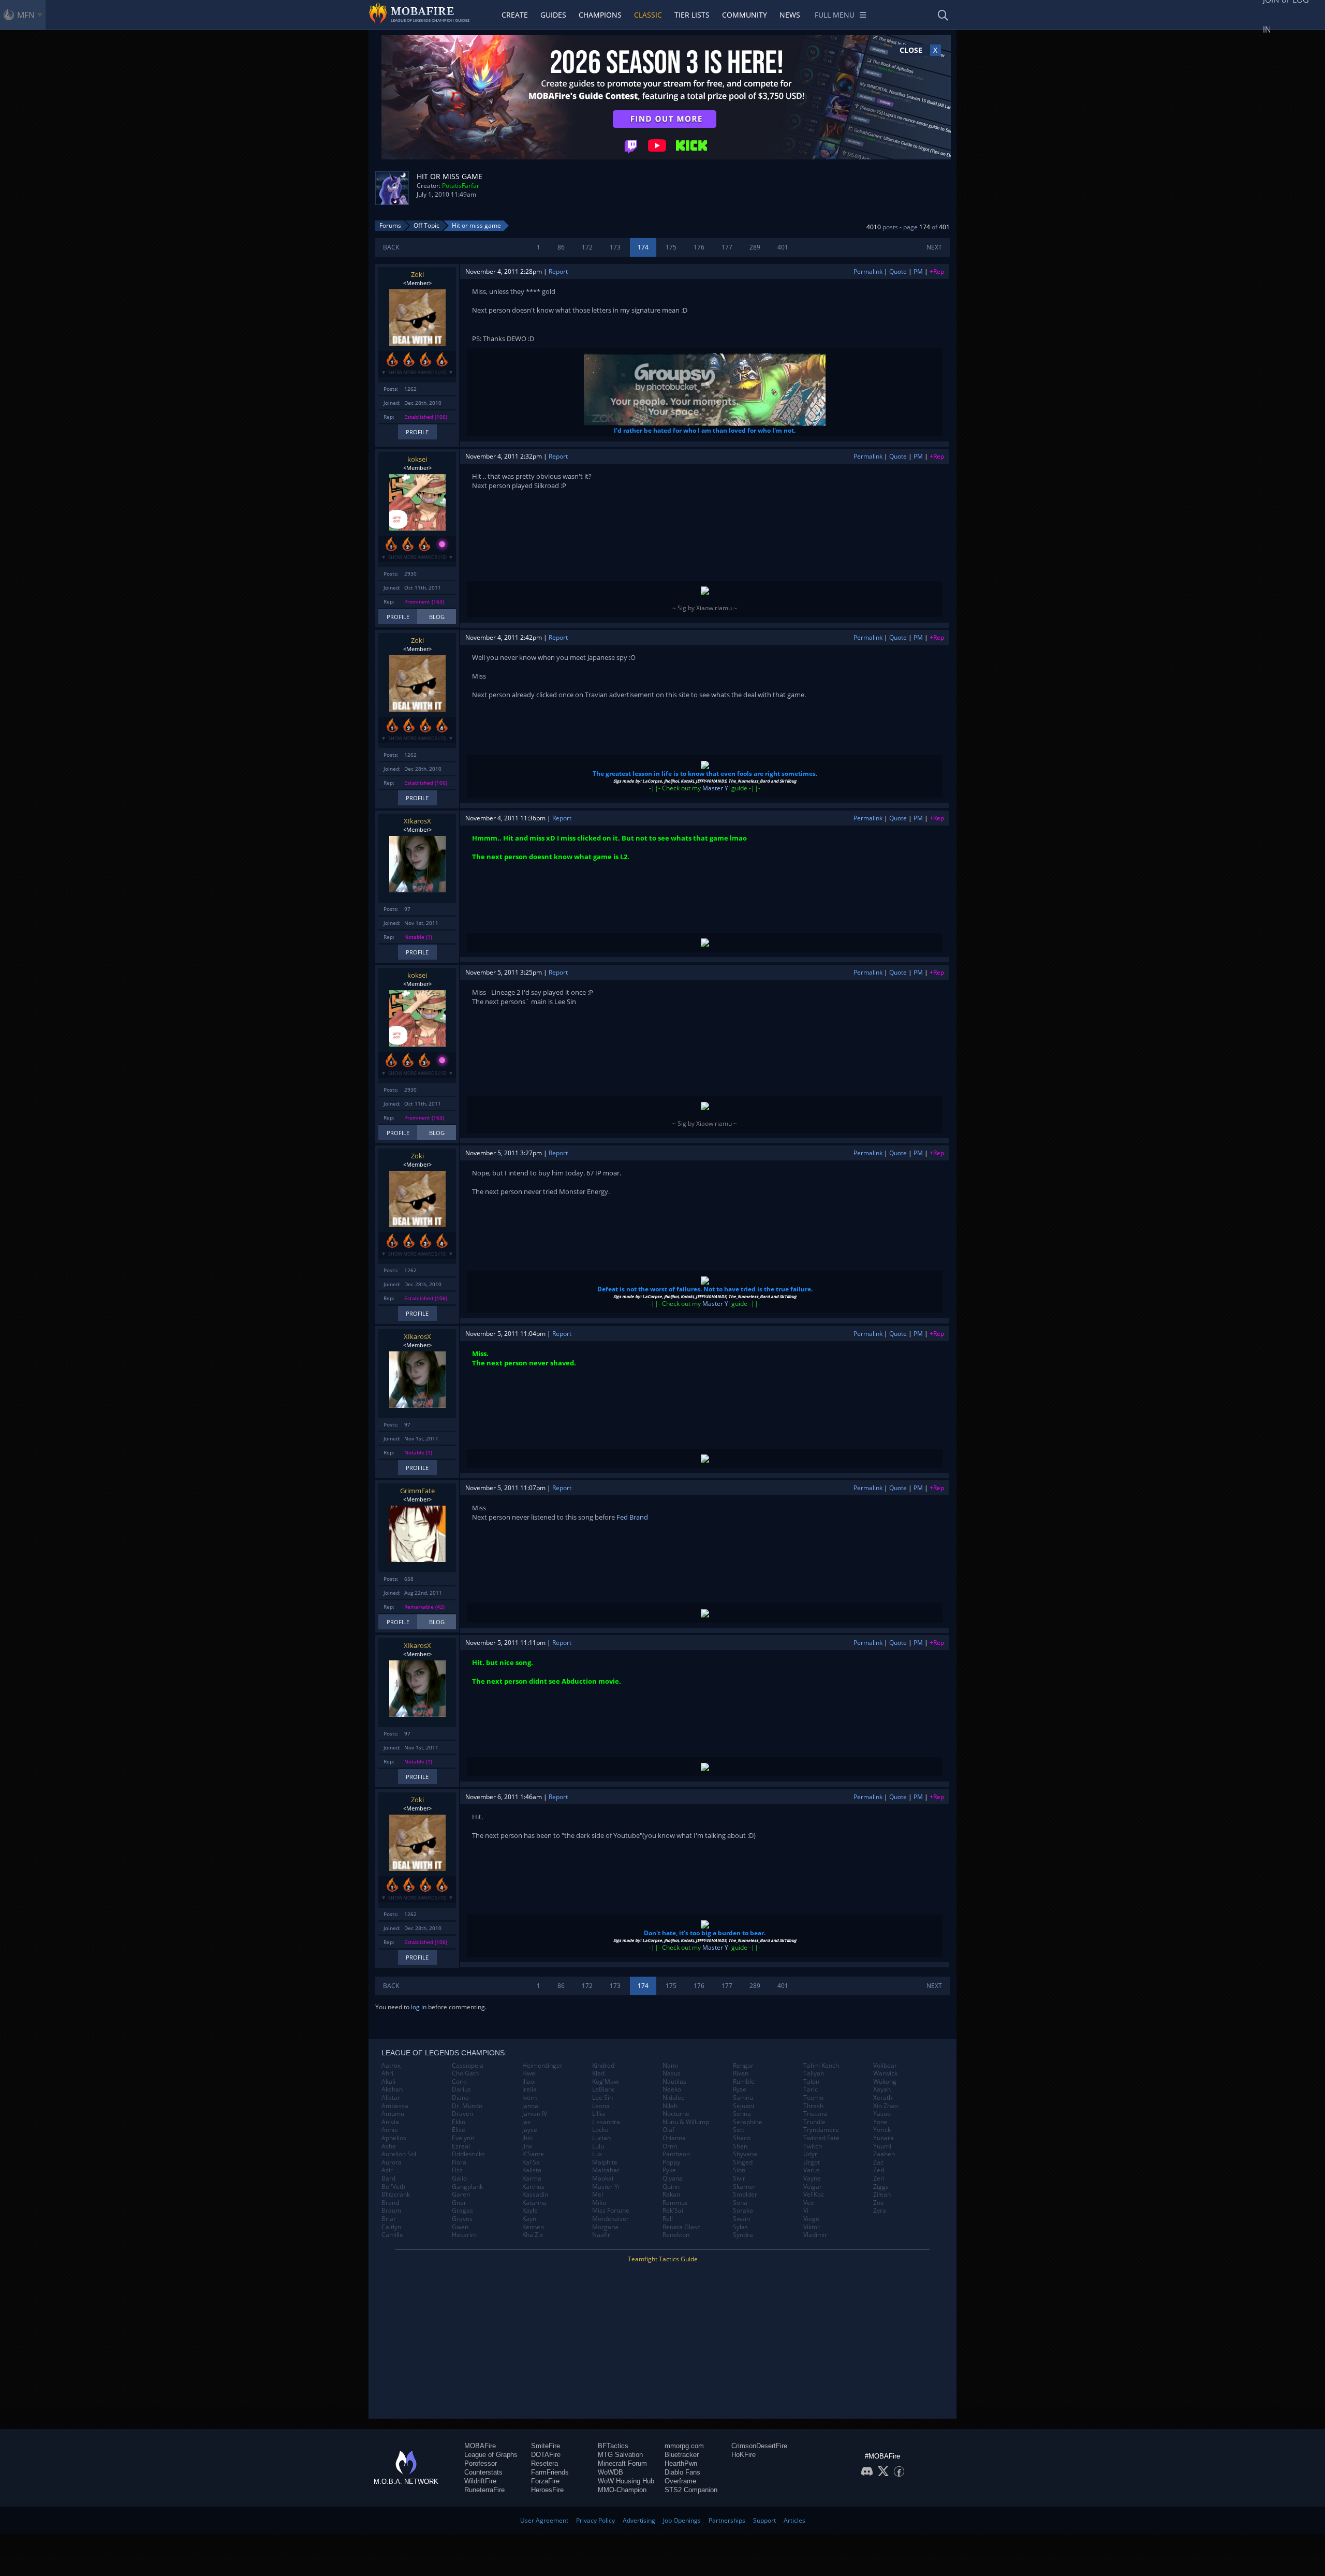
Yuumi (882, 2146)
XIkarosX (417, 821)
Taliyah (814, 2073)
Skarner (744, 2187)
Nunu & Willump (686, 2122)
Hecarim (464, 2235)
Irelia (529, 2089)
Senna (742, 2114)
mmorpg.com (684, 2446)
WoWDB (610, 2472)
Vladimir (815, 2235)
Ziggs (881, 2187)
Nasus (672, 2073)
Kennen (533, 2227)
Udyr (810, 2154)
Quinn (671, 2187)
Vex (808, 2203)
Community (745, 15)
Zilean (882, 2195)
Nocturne (676, 2114)
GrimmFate (417, 1491)
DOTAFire (546, 2455)
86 (561, 247)
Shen (740, 2146)
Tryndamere (821, 2130)
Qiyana (673, 2178)
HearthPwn (681, 2463)
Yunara (884, 2138)
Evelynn (463, 2138)
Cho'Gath (465, 2073)
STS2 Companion (691, 2490)
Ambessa (395, 2106)
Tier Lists (692, 15)
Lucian (601, 2138)
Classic (648, 15)
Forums (390, 225)
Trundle (814, 2122)
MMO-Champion (622, 2490)
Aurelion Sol (399, 2154)
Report (558, 271)
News (790, 15)
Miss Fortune (611, 2211)
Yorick (882, 2130)
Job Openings (682, 2520)
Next (934, 247)
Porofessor (481, 2463)
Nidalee (674, 2098)
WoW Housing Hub (626, 2481)
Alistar (391, 2098)
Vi (806, 2211)
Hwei (529, 2073)
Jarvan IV (535, 2114)
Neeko (672, 2089)
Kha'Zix (533, 2235)
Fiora (459, 2162)
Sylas (740, 2227)
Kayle (530, 2211)
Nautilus (674, 2082)
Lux (597, 2154)
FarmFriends (550, 2472)
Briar (389, 2219)
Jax (526, 2122)
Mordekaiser (610, 2219)
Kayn (529, 2219)
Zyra (880, 2211)
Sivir (739, 2178)
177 (727, 247)
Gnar (459, 2203)
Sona (740, 2203)
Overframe (680, 2481)
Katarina (534, 2203)
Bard (388, 2178)
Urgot (812, 2162)
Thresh (813, 2106)
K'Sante (533, 2154)
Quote (898, 271)
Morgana (605, 2227)
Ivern (529, 2098)
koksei (417, 459)
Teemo (813, 2098)
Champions (600, 15)
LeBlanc (603, 2089)
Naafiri (602, 2235)
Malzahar (606, 2170)
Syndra (743, 2235)
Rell (668, 2219)
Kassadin (535, 2195)
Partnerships (727, 2520)
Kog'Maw (605, 2082)
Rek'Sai (673, 2211)
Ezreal (461, 2146)
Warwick (885, 2073)
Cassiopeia (468, 2066)
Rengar (743, 2066)
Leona (601, 2106)
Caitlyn (391, 2227)
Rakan (671, 2195)
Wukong (885, 2082)
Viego (811, 2219)
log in (419, 2007)
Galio (459, 2178)
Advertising (639, 2520)
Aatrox (391, 2066)
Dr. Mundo (467, 2106)
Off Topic (426, 225)
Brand (390, 2203)
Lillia (599, 2114)
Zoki (417, 274)
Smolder (745, 2195)
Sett (739, 2130)
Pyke (669, 2170)
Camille (392, 2235)
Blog (437, 617)
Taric (811, 2089)
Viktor (812, 2227)
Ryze (740, 2089)
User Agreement (544, 2520)
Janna (530, 2106)
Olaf (668, 2130)
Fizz (457, 2170)
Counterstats (483, 2472)
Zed (879, 2170)
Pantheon (676, 2154)
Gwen (460, 2227)
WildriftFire (480, 2481)
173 (615, 247)
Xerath (883, 2098)
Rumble (744, 2082)
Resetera (544, 2463)
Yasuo (882, 2114)
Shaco (742, 2138)
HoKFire (744, 2455)
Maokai (603, 2178)
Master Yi (716, 788)
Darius (461, 2089)
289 (755, 247)
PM (918, 271)
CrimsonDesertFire (759, 2446)
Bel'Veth (393, 2187)
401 (783, 247)
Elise (459, 2130)
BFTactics (613, 2446)
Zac (878, 2162)
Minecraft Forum (622, 2463)
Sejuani (744, 2106)
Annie (390, 2130)
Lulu (598, 2146)
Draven (462, 2114)
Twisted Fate (821, 2138)
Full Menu (835, 15)
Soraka (743, 2211)
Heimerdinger (542, 2066)
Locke (600, 2130)
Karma (532, 2178)
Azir (387, 2170)
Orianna (674, 2138)
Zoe (879, 2203)
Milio (599, 2203)
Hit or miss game (476, 225)
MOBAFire (480, 2446)
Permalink (868, 271)
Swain (741, 2219)
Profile (417, 432)
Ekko (459, 2122)
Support (764, 2520)
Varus (812, 2170)
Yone (880, 2122)
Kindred (603, 2066)
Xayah (882, 2089)
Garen (461, 2195)
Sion (739, 2170)
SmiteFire (546, 2446)
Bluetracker (682, 2455)
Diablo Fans (682, 2472)
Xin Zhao (886, 2106)
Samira (743, 2098)
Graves (462, 2219)
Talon (811, 2082)
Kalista (532, 2170)
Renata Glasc (681, 2227)
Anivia (390, 2122)
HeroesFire (547, 2490)
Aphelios (394, 2138)
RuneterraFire (484, 2490)
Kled (598, 2073)
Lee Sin (602, 2098)
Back (391, 247)
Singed (743, 2162)
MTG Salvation (620, 2455)
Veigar (813, 2187)
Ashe (389, 2146)
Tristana (815, 2114)
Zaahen (884, 2154)
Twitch (813, 2146)
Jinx (527, 2146)
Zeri (879, 2178)
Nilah (670, 2106)
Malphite (605, 2162)
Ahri (387, 2073)
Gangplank (467, 2187)
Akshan (392, 2089)
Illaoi (529, 2082)
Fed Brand (632, 1517)
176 (699, 247)
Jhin (527, 2138)
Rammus (675, 2203)
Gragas (462, 2211)
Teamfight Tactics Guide (663, 2259)
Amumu (393, 2114)
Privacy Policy (595, 2520)
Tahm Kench (821, 2066)
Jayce (530, 2130)
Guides (553, 15)
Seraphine (748, 2122)
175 (671, 247)
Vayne (812, 2178)
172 (587, 247)
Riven (741, 2073)
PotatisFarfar (461, 186)
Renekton (676, 2235)
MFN (26, 15)
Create (515, 15)
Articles (794, 2520)
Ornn (670, 2146)
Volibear (885, 2066)
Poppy (671, 2162)
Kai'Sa (531, 2162)
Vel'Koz (814, 2195)
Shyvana (745, 2154)
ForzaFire (545, 2481)
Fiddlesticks (468, 2154)
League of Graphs (491, 2455)
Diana (460, 2098)
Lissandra (606, 2122)
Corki (459, 2082)
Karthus (533, 2187)
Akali (388, 2082)
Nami (670, 2066)
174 (643, 247)
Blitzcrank (396, 2195)
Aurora (392, 2162)
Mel (598, 2195)
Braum (391, 2211)
